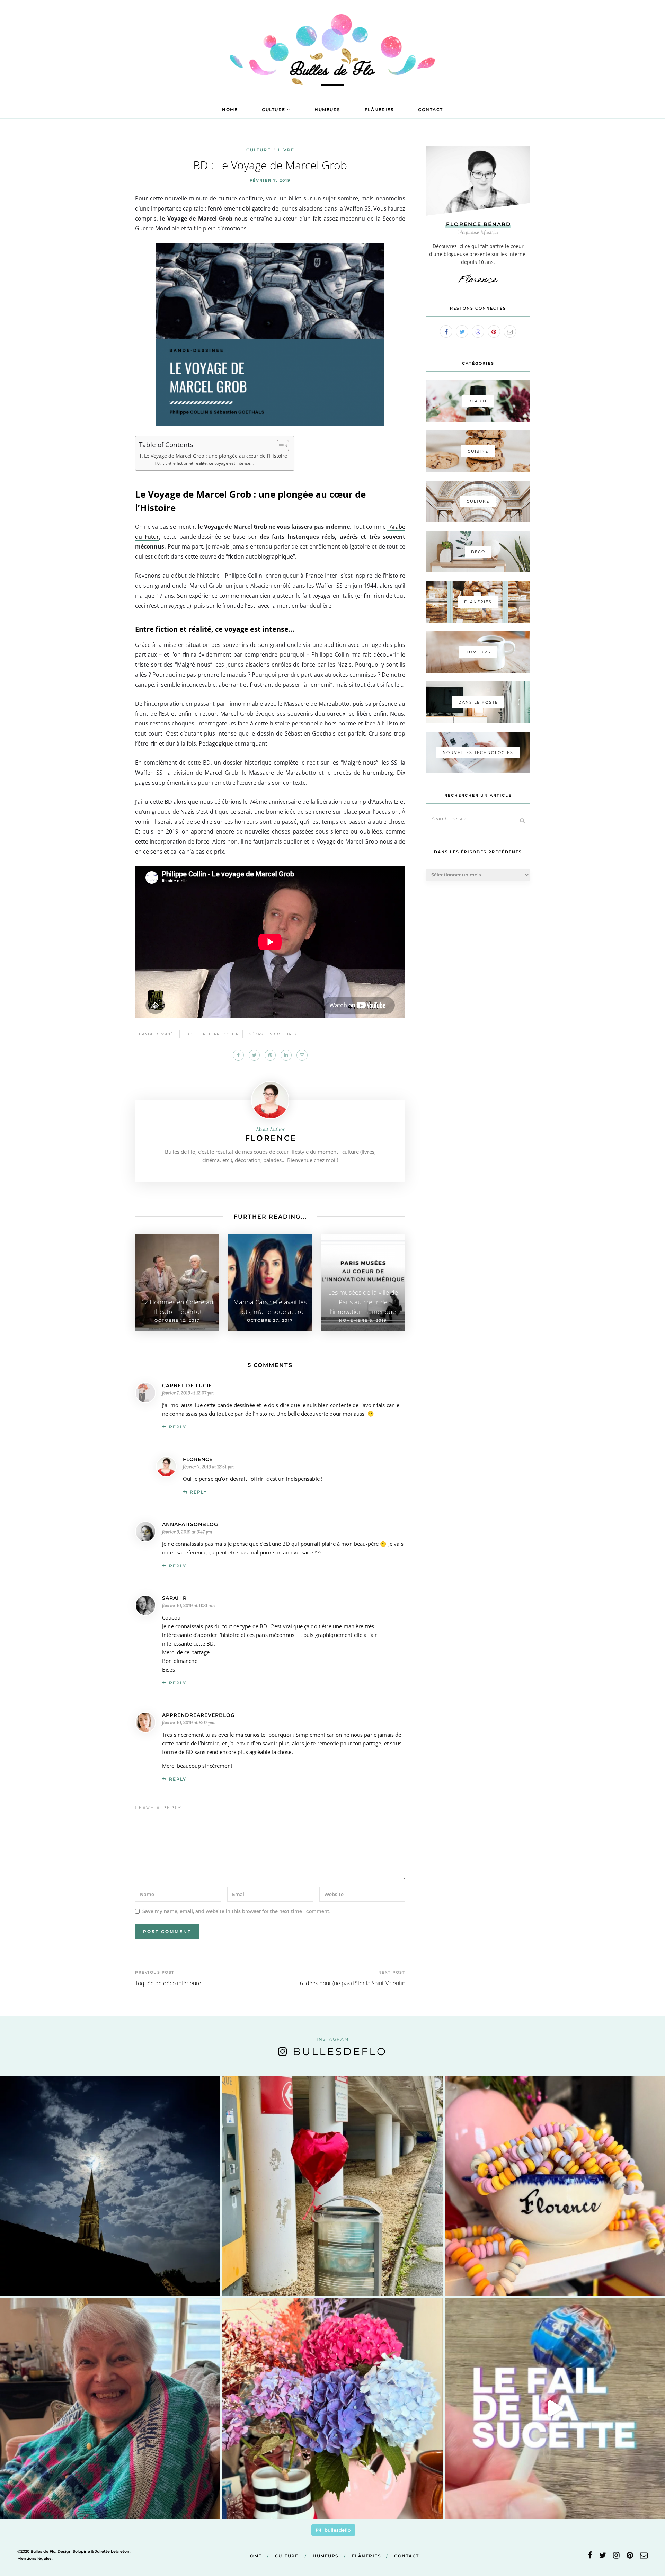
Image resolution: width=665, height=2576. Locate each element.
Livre (286, 150)
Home (230, 110)
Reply (178, 1427)
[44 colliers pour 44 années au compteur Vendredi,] (555, 2186)
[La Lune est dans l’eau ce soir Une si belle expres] (110, 2186)
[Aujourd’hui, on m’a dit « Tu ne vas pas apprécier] (110, 2408)
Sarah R (174, 1598)
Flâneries (379, 110)
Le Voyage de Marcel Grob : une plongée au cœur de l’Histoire (216, 456)
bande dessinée (157, 1034)
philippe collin (221, 1034)
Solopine (81, 2551)
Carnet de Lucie (187, 1385)
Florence (271, 1138)
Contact (431, 110)
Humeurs (327, 110)
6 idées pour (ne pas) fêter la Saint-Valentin (353, 1983)
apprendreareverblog (198, 1715)
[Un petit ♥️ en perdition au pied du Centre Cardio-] (332, 2186)
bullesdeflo (340, 2052)
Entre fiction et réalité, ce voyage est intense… (209, 463)
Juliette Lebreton (112, 2551)
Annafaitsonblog (190, 1524)
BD (189, 1034)
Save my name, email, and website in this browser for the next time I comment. (236, 1911)
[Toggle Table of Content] (279, 446)
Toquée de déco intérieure (168, 1983)
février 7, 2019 (270, 180)
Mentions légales (34, 2558)
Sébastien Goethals (273, 1034)
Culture (274, 110)
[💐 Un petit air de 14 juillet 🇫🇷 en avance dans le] (332, 2408)
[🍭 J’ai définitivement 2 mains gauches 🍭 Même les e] (555, 2408)
